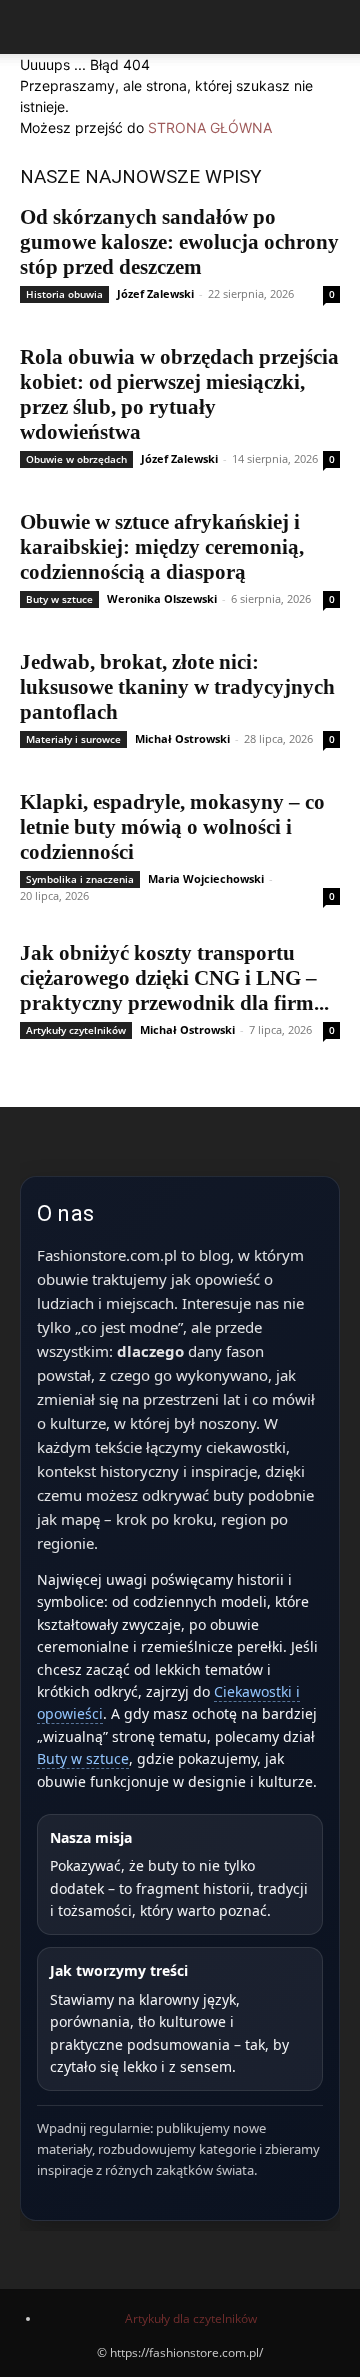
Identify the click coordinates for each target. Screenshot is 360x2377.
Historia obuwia (64, 294)
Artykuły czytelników (76, 1030)
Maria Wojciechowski (206, 878)
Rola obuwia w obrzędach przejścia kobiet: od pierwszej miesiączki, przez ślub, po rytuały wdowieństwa (179, 394)
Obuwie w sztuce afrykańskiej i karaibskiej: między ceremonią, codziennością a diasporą (162, 547)
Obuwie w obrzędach (76, 459)
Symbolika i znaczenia (80, 879)
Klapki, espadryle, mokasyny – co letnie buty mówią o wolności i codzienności (172, 827)
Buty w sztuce (59, 599)
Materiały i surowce (73, 739)
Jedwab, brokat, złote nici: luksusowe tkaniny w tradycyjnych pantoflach (177, 687)
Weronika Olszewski (162, 598)
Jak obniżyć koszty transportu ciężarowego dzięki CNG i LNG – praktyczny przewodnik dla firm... (174, 978)
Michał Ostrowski (182, 738)
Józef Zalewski (155, 293)
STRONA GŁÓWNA (210, 127)
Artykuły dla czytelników (191, 2318)
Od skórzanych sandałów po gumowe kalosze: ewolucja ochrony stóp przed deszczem (179, 242)
